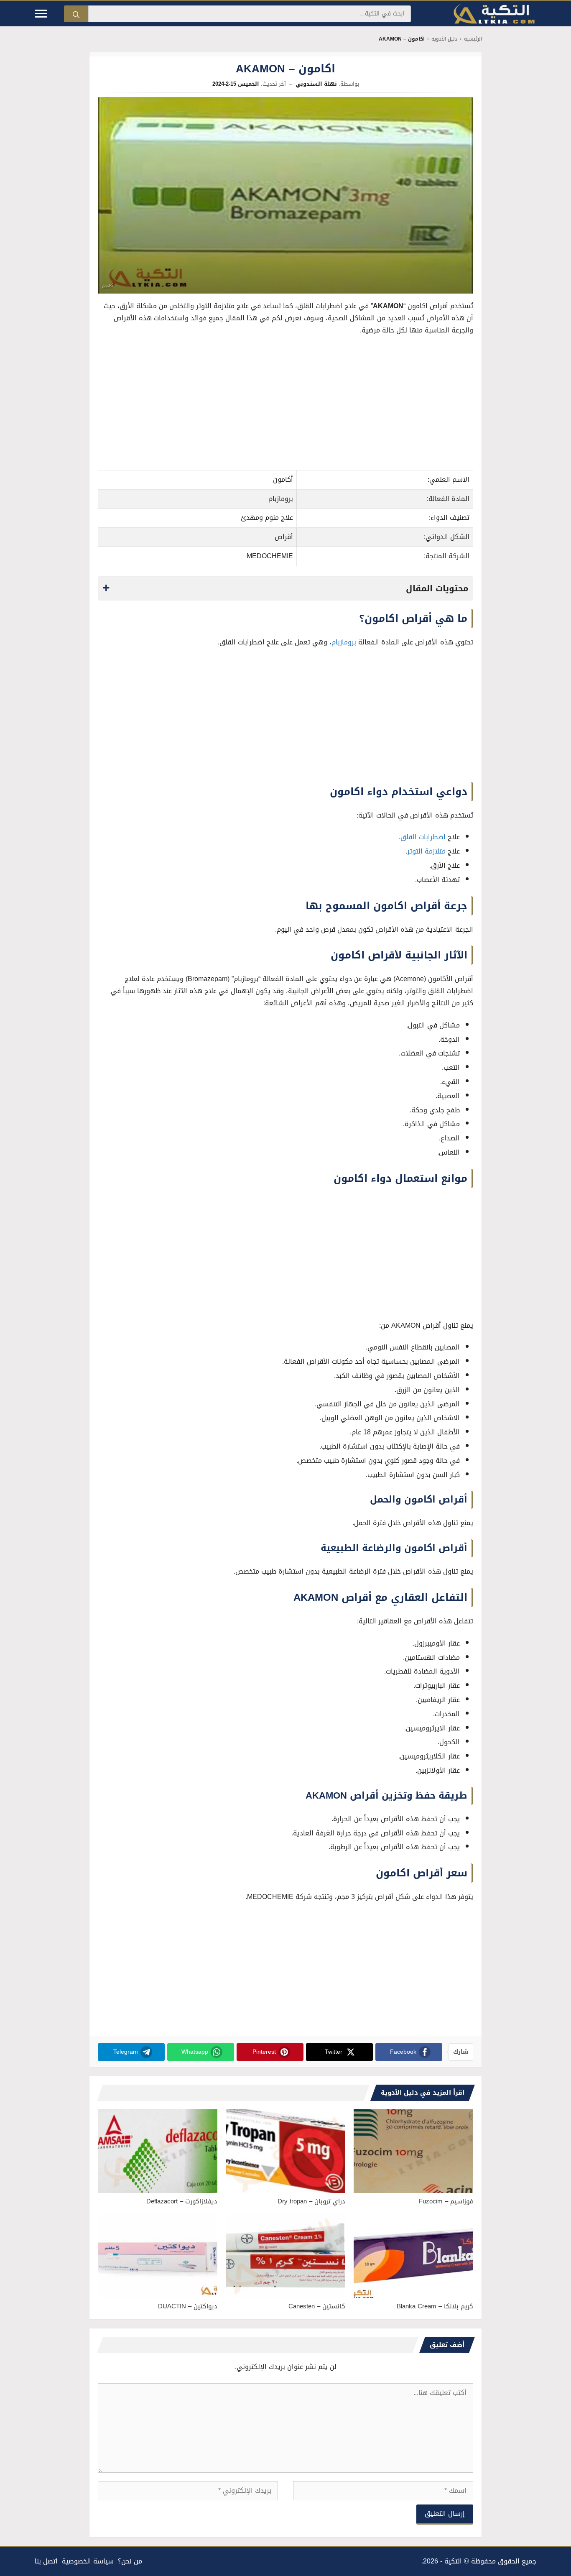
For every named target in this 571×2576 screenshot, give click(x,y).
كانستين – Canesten (317, 2306)
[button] (285, 588)
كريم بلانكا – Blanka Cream (435, 2306)
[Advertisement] (285, 405)
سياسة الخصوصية (88, 2561)
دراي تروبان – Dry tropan (311, 2201)
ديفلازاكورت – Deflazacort (182, 2201)
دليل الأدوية (444, 39)
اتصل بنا (46, 2561)
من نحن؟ (130, 2561)
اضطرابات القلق (424, 837)
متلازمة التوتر (426, 851)
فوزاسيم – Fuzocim (446, 2201)
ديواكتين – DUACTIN (188, 2306)
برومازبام (345, 642)
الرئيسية (473, 39)
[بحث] (76, 14)
